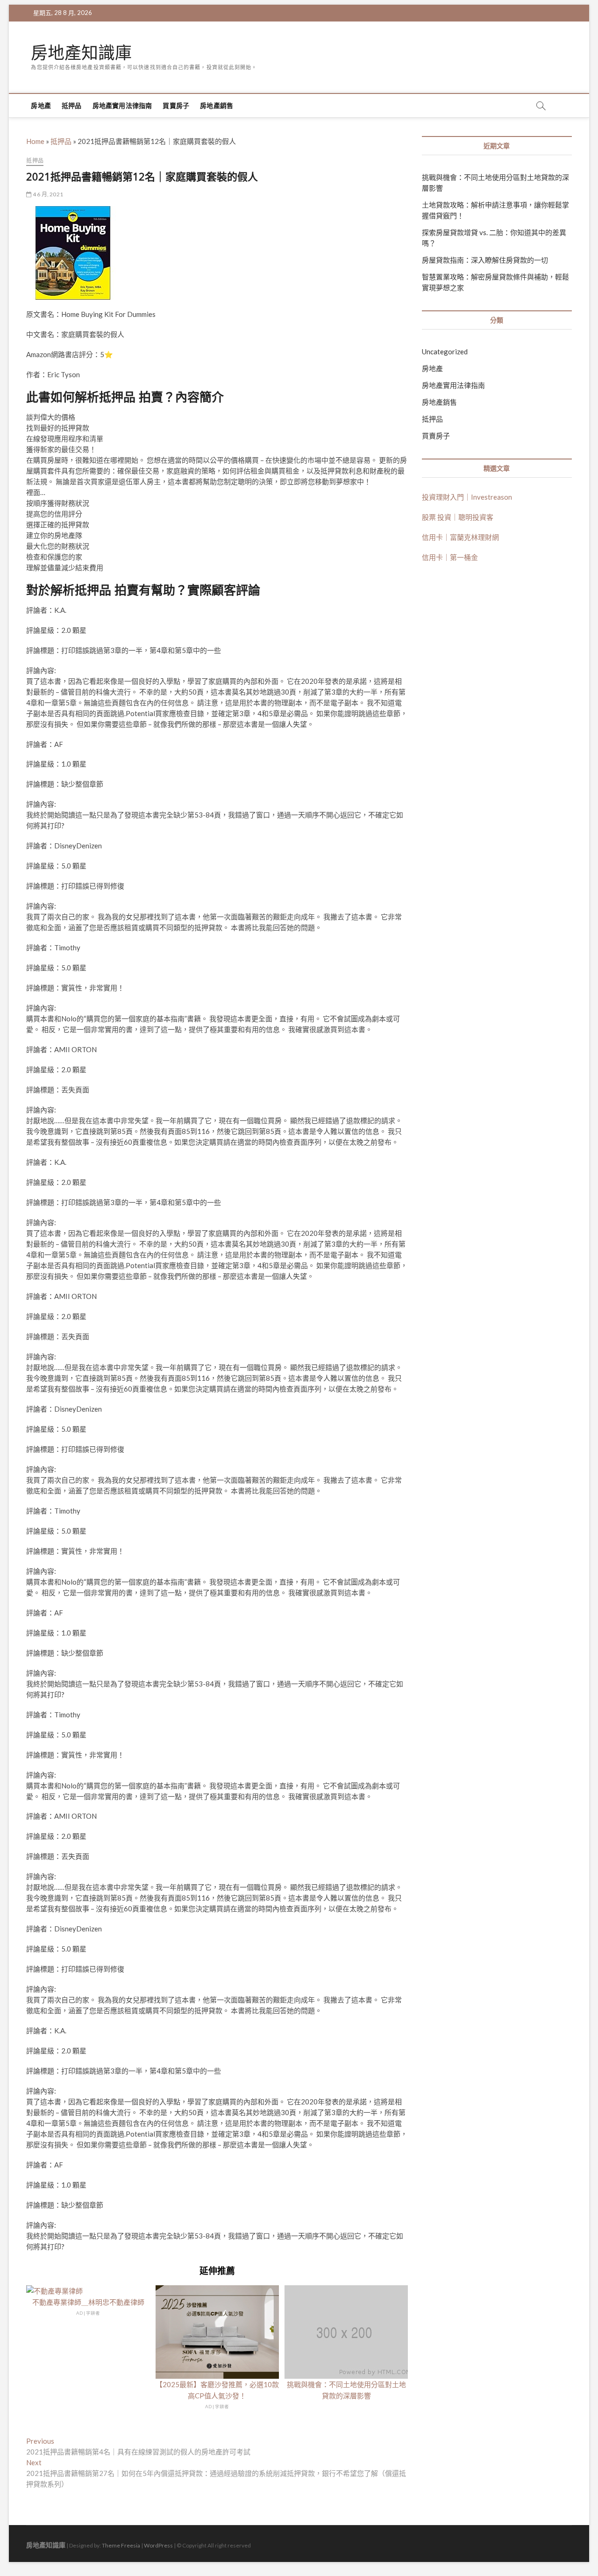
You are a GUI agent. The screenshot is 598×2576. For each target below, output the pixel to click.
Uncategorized (445, 352)
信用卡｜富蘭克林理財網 (460, 537)
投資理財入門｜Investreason (467, 497)
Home (35, 141)
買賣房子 (176, 105)
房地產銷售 (217, 105)
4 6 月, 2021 (47, 194)
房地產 (41, 105)
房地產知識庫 (81, 53)
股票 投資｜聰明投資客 (458, 517)
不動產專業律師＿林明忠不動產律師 (88, 2302)
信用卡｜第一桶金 (450, 557)
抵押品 (72, 105)
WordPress (158, 2545)
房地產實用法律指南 (122, 105)
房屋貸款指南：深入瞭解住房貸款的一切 (485, 260)
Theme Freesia (121, 2545)
